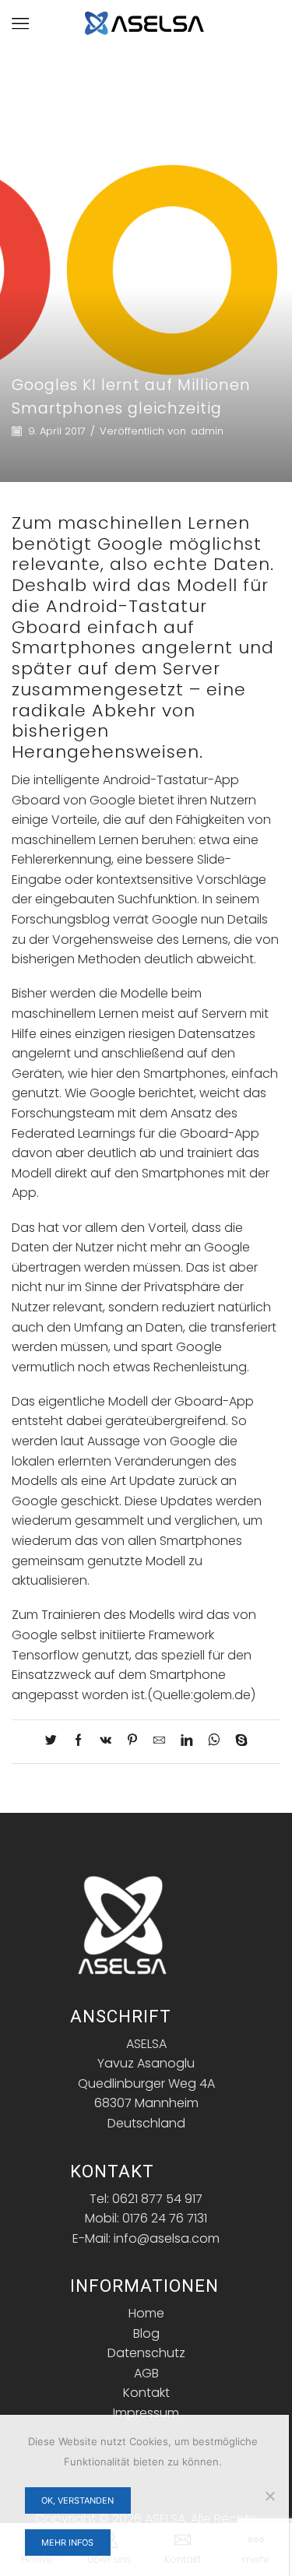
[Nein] (269, 2496)
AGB (146, 2373)
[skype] (237, 1741)
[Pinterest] (132, 1741)
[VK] (106, 1741)
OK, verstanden (77, 2500)
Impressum (146, 2413)
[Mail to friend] (159, 1741)
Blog (146, 2333)
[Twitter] (55, 1741)
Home (146, 2313)
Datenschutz (146, 2353)
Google (130, 544)
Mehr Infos (67, 2543)
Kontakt (146, 2393)
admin (207, 431)
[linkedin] (186, 1741)
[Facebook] (78, 1741)
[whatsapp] (214, 1741)
